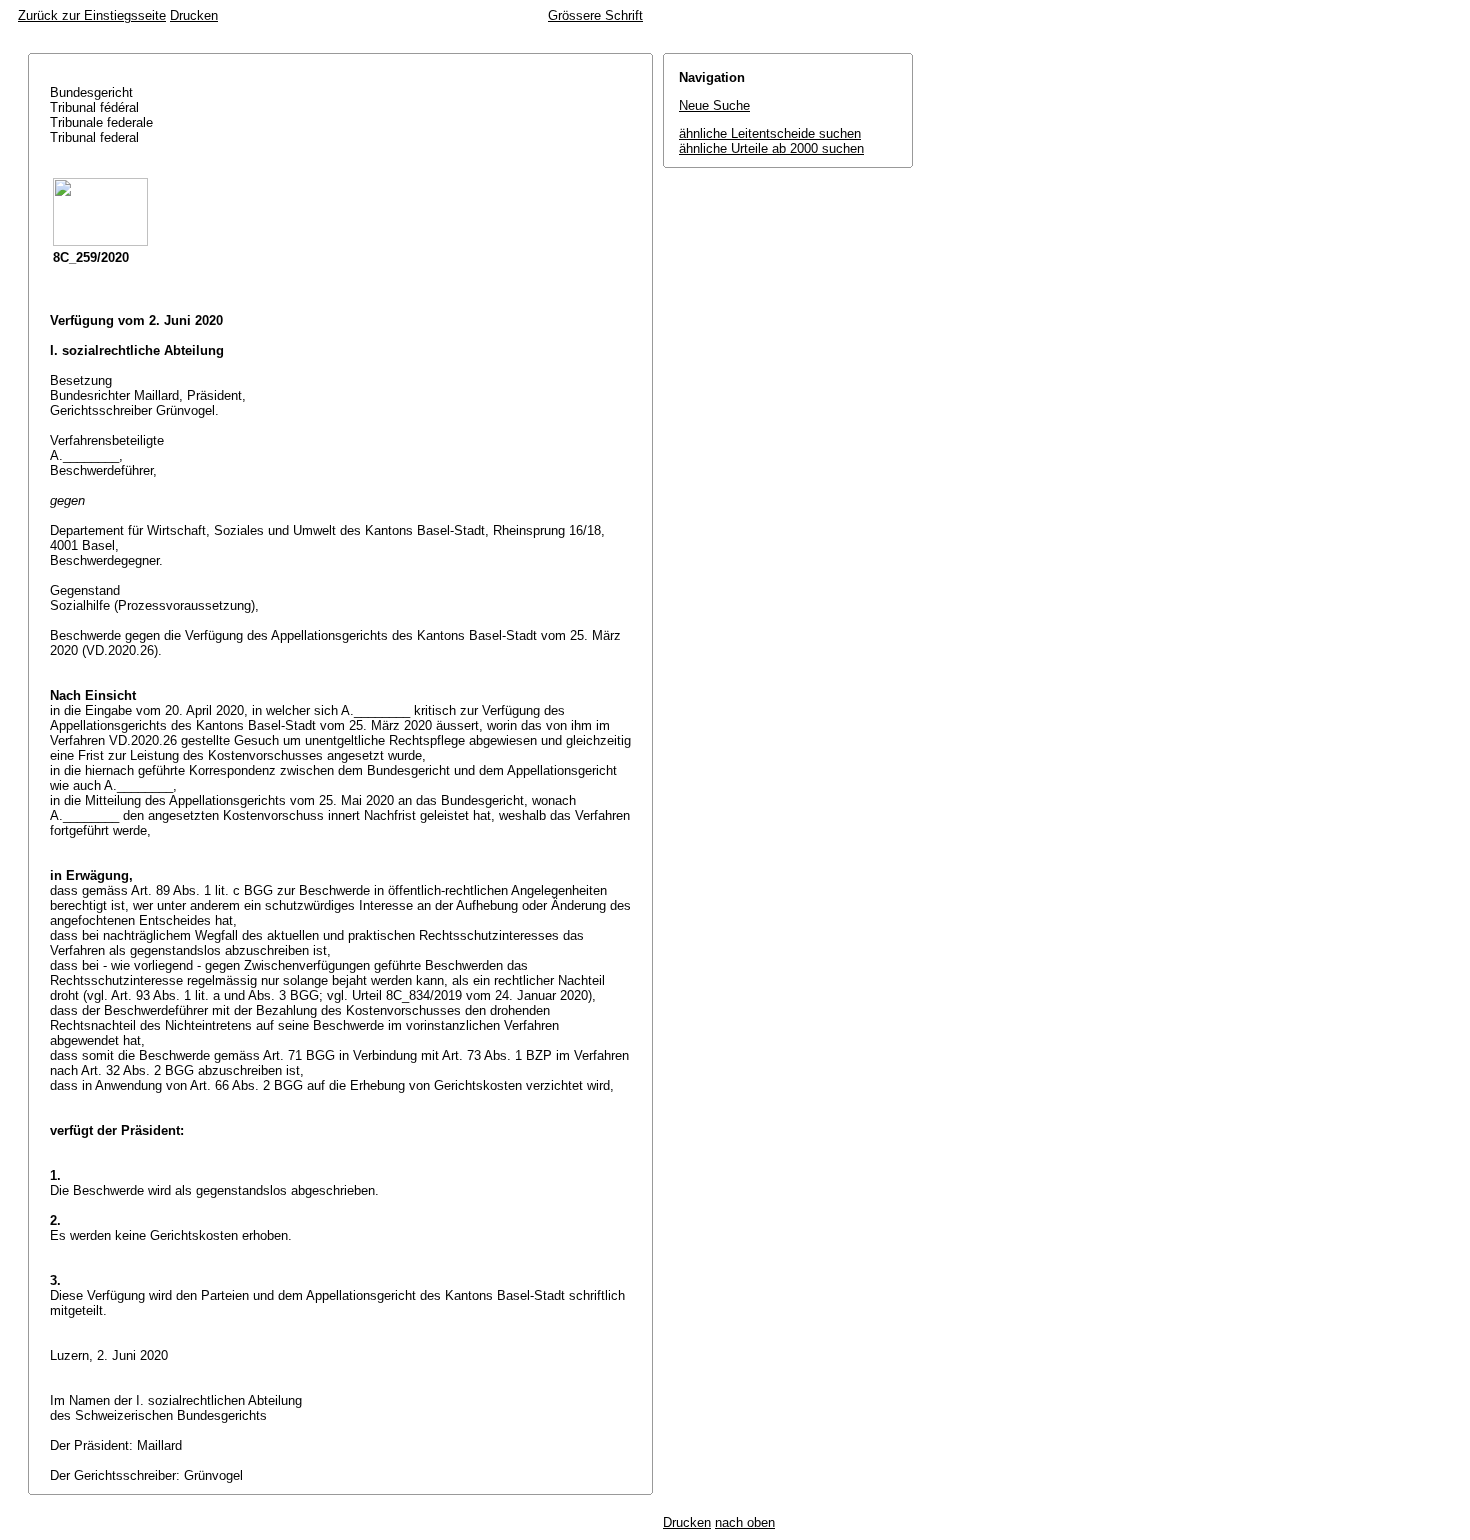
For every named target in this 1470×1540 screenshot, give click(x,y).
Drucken (194, 15)
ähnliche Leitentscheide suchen (770, 133)
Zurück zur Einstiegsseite (92, 15)
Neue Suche (714, 105)
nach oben (745, 1522)
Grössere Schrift (595, 15)
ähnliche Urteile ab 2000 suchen (771, 148)
